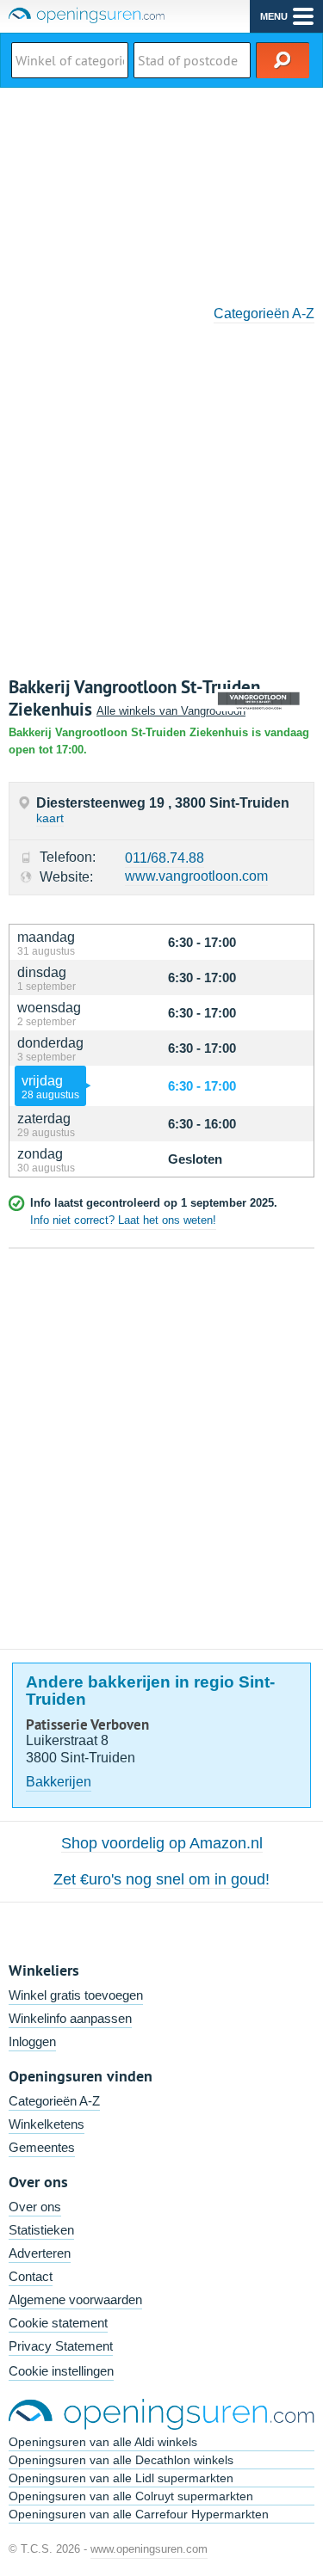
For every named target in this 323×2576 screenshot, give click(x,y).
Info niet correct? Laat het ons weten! (123, 1220)
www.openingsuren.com (149, 2549)
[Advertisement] (161, 191)
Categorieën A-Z (264, 314)
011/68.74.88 (165, 858)
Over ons (35, 2207)
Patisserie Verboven (87, 1725)
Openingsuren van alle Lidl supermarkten (121, 2478)
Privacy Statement (61, 2346)
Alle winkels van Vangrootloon (171, 711)
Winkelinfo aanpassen (70, 2018)
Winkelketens (47, 2124)
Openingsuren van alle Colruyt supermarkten (131, 2496)
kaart (50, 818)
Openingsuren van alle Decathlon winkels (121, 2460)
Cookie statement (58, 2323)
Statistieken (41, 2230)
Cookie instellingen (61, 2371)
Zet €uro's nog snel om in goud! (161, 1879)
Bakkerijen (59, 1782)
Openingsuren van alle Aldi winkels (103, 2442)
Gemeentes (42, 2147)
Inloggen (32, 2041)
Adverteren (40, 2253)
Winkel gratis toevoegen (76, 1995)
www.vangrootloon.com (196, 876)
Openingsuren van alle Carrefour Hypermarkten (139, 2514)
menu (274, 16)
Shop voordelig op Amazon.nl (162, 1843)
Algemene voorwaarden (75, 2299)
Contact (31, 2276)
